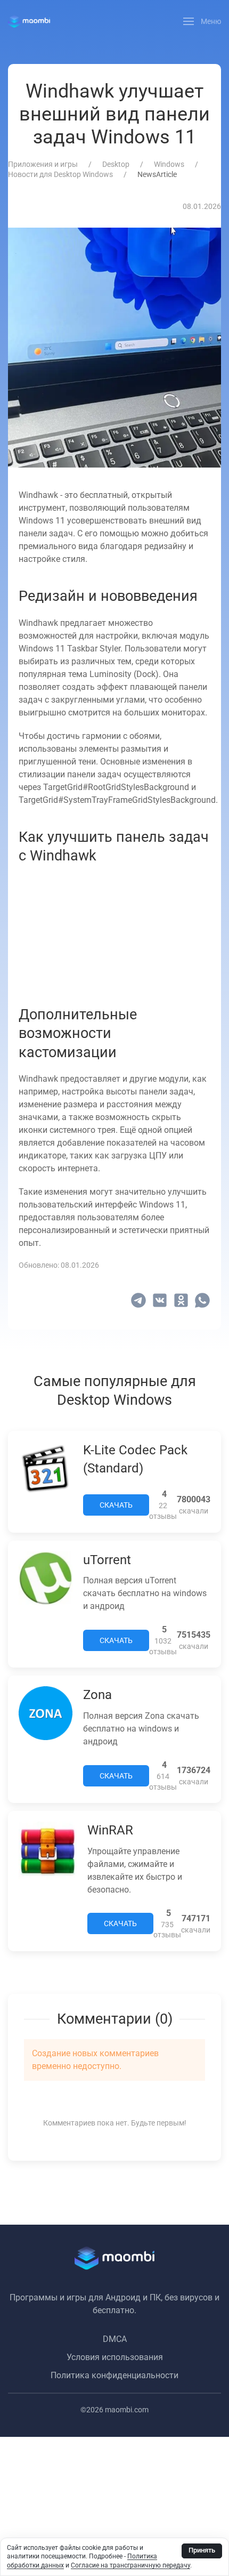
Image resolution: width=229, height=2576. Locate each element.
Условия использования (115, 2357)
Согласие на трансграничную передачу (130, 2565)
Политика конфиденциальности (114, 2375)
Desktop (116, 164)
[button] (202, 21)
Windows (169, 164)
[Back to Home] (29, 21)
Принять (202, 2550)
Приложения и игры (43, 164)
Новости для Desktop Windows (60, 174)
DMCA (115, 2339)
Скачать (116, 1505)
